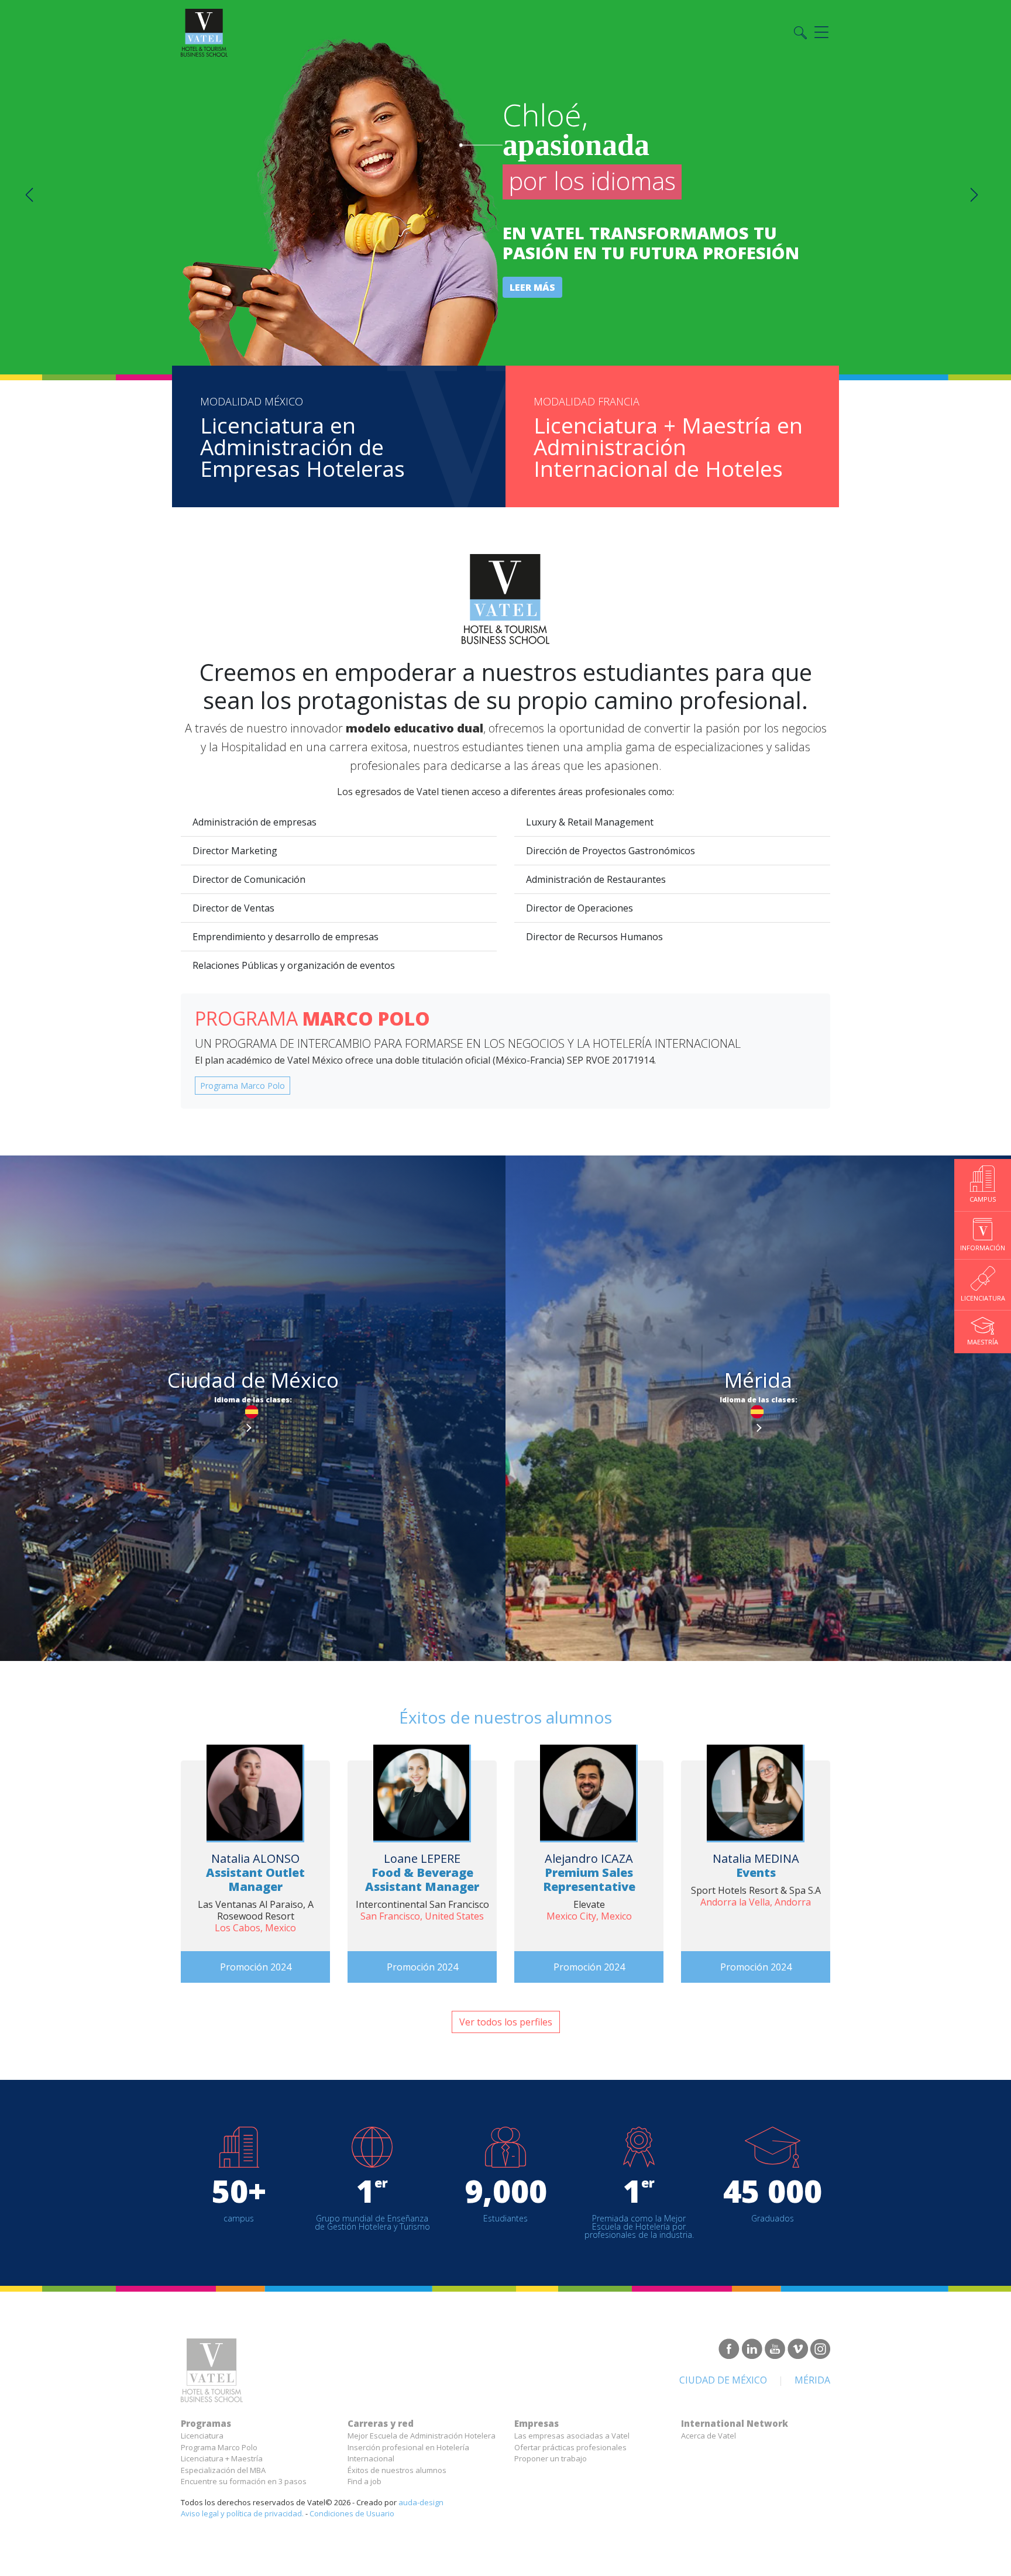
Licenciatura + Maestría (222, 2458)
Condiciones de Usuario (352, 2513)
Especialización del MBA (223, 2470)
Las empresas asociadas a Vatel (572, 2436)
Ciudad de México (723, 2380)
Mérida (812, 2380)
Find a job (364, 2481)
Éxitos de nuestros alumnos (397, 2470)
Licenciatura (202, 2436)
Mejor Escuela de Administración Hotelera (422, 2436)
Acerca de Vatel (709, 2436)
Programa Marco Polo (243, 1086)
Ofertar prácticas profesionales (570, 2447)
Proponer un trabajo (551, 2458)
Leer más (532, 287)
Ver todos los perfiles (506, 2022)
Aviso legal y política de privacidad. (242, 2513)
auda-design (421, 2502)
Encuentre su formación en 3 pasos (244, 2481)
